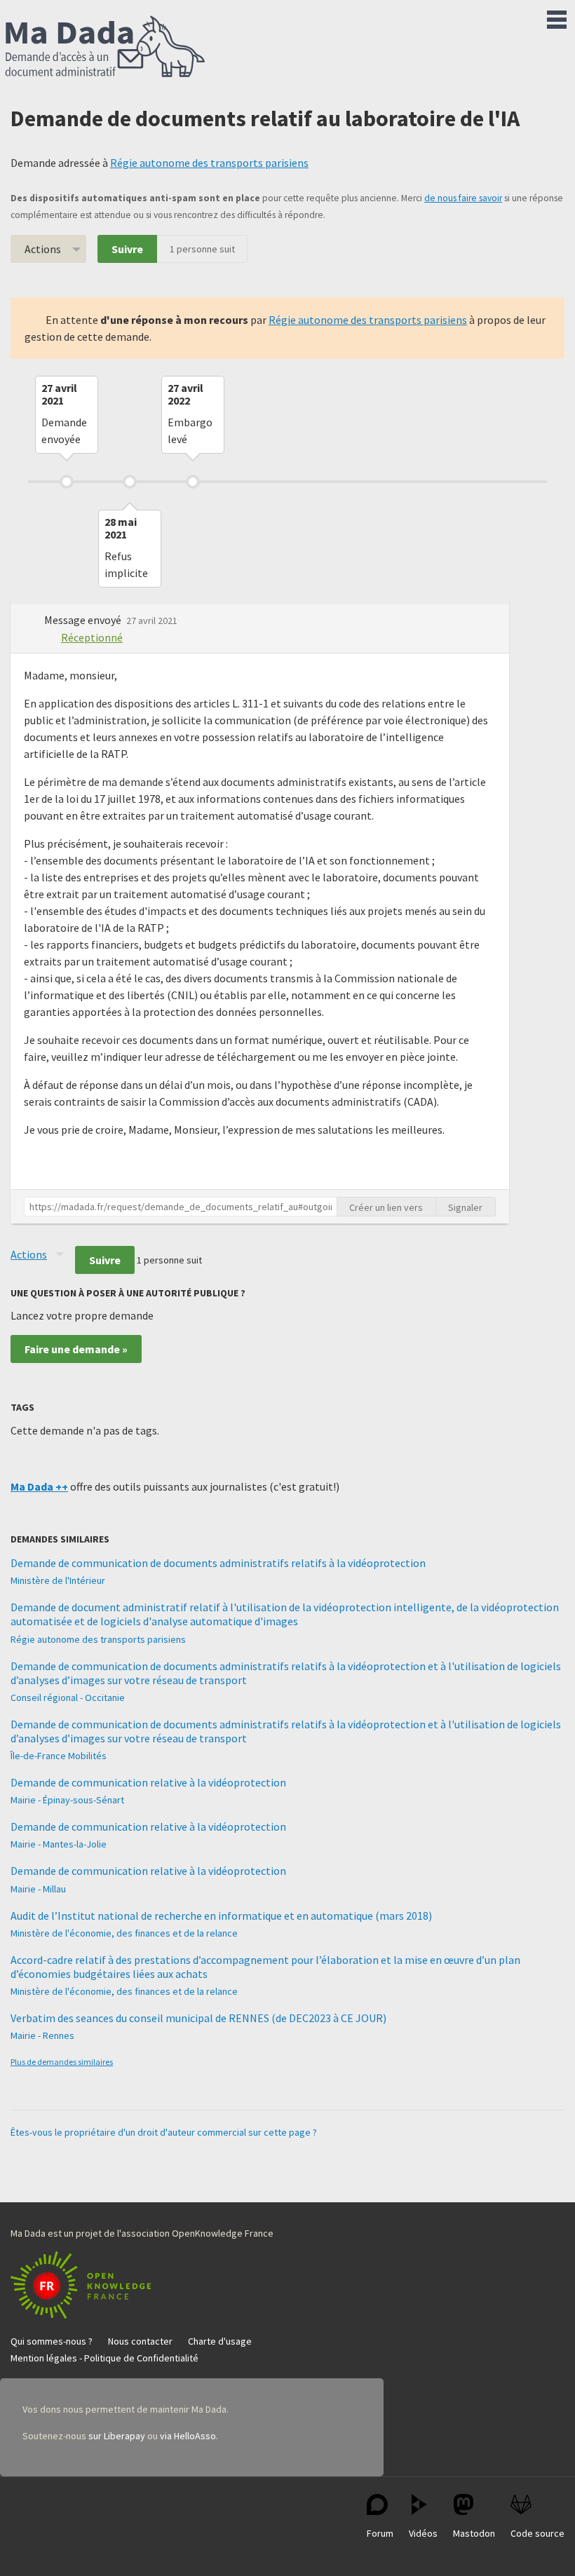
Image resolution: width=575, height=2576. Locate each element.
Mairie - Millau (38, 1889)
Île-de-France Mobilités (59, 1756)
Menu (557, 17)
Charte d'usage (220, 2341)
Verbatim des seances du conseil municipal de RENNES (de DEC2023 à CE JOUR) (198, 2018)
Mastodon (474, 2533)
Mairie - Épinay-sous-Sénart (67, 1800)
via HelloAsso (188, 2436)
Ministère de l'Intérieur (58, 1580)
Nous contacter (140, 2341)
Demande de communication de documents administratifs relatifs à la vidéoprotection (218, 1563)
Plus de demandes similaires (62, 2062)
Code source (537, 2533)
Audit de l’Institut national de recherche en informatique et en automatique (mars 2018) (221, 1916)
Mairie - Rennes (42, 2035)
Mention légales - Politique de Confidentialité (104, 2358)
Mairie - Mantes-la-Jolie (59, 1844)
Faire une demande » (76, 1349)
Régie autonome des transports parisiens (209, 163)
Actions (43, 249)
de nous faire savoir (463, 198)
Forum (380, 2533)
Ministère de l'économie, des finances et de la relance (124, 1933)
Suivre (127, 249)
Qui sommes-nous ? (52, 2341)
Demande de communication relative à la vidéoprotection (148, 1782)
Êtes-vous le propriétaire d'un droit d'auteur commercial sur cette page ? (164, 2132)
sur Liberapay (117, 2436)
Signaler (465, 1207)
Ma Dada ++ (39, 1486)
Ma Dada (105, 48)
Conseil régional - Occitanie (68, 1697)
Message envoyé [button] (84, 620)
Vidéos (423, 2533)
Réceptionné (92, 637)
